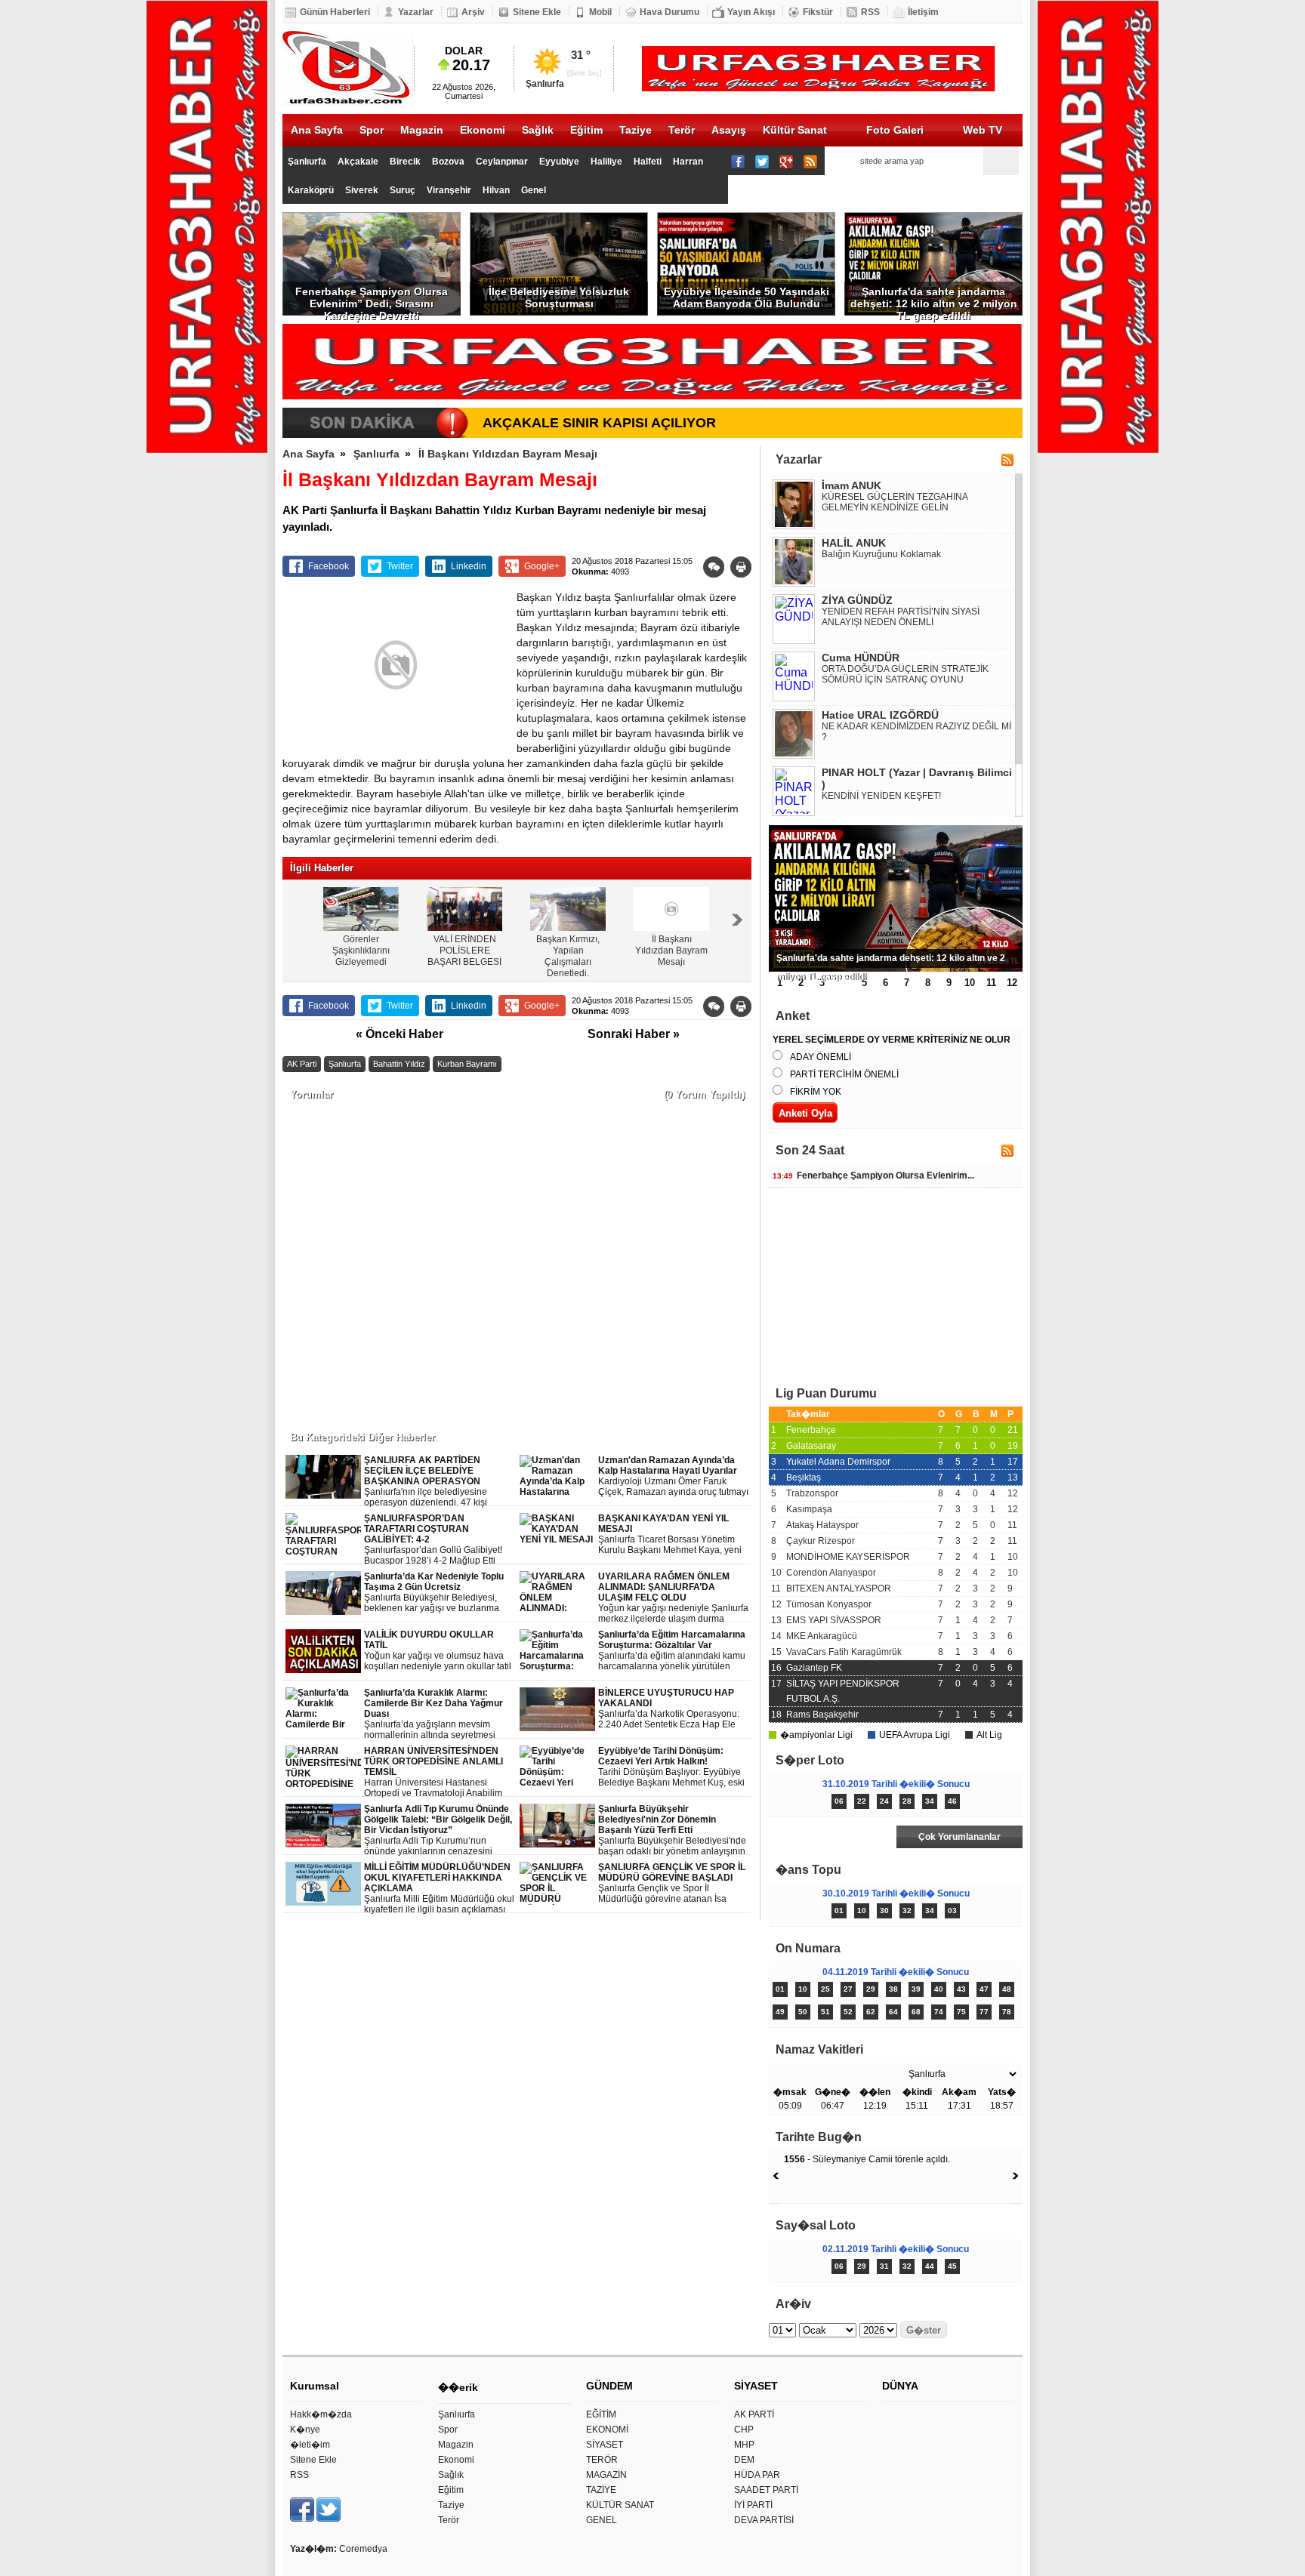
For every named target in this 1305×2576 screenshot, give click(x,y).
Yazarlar (416, 12)
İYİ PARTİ (753, 2505)
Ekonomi (483, 130)
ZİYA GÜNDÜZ (857, 600)
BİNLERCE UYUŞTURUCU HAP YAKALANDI (669, 1709)
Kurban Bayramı (467, 1064)
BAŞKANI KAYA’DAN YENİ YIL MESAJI (670, 1535)
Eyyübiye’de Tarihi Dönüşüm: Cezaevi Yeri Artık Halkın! (671, 1767)
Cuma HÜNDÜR (861, 658)
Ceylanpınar (502, 162)
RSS (870, 12)
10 (970, 983)
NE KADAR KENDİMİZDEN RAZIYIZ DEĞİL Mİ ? (916, 732)
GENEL (602, 2520)
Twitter (400, 566)
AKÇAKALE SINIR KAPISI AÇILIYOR (599, 423)
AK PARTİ (754, 2414)
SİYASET (605, 2445)
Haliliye (606, 162)
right (737, 920)
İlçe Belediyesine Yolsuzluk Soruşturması (559, 297)
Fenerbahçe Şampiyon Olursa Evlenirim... (873, 1176)
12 (1012, 983)
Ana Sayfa (317, 130)
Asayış (729, 130)
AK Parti (302, 1064)
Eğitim (586, 130)
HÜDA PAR (757, 2475)
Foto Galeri (895, 130)
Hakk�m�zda (321, 2414)
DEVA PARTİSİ (764, 2520)
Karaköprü (311, 190)
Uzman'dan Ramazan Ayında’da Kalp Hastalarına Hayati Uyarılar (673, 1476)
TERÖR (602, 2460)
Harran (688, 162)
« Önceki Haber (400, 1034)
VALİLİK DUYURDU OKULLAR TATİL (438, 1651)
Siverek (362, 190)
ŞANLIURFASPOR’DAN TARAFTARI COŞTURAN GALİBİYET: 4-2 (433, 1539)
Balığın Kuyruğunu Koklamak (881, 554)
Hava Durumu (669, 12)
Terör (682, 130)
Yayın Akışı (751, 12)
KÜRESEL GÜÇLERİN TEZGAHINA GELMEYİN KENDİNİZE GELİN (895, 502)
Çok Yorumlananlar (959, 1837)
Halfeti (648, 162)
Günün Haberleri (335, 12)
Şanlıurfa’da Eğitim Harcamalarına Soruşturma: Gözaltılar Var (674, 1651)
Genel (534, 190)
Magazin (422, 130)
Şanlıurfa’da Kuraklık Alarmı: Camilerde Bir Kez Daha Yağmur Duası (439, 1714)
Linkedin (469, 566)
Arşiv (473, 12)
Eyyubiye (559, 162)
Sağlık (538, 130)
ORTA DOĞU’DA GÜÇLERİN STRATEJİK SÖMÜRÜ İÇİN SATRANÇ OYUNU (905, 674)
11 (991, 983)
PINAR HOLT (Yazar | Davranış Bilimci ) (917, 778)
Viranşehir (449, 190)
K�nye (305, 2430)
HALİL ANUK (854, 543)
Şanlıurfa (307, 162)
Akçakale (358, 162)
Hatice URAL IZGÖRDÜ (880, 715)
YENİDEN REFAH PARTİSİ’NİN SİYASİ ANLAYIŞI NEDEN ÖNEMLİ (901, 617)
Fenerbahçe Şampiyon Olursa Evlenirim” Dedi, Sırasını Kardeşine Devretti (372, 300)
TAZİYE (601, 2490)
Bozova (448, 162)
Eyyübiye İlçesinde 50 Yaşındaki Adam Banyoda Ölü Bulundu (747, 297)
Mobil (600, 12)
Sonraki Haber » (634, 1034)
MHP (744, 2445)
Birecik (405, 162)
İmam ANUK (851, 485)
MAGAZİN (606, 2475)
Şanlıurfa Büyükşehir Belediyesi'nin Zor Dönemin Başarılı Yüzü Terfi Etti (672, 1830)
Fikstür (818, 12)
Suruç (403, 190)
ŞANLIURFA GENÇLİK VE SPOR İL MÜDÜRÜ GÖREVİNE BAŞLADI (672, 1883)
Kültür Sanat (795, 130)
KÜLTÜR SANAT (620, 2505)
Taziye (636, 130)
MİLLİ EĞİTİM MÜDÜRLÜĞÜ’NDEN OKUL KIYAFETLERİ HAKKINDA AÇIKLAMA (439, 1889)
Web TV (983, 130)
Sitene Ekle (537, 12)
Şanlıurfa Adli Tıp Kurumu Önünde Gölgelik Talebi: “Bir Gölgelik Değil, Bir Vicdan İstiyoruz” (439, 1830)
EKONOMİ (607, 2430)
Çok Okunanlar (832, 1837)
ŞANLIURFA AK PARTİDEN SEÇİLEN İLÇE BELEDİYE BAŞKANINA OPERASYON (438, 1482)
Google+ (542, 566)
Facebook (329, 566)
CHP (744, 2430)
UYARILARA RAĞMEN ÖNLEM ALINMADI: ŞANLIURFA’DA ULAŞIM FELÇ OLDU (673, 1598)
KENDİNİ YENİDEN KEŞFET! (881, 796)
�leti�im (310, 2445)
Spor (372, 130)
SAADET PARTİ (766, 2490)
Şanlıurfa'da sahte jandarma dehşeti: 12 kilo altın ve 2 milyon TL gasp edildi (934, 300)
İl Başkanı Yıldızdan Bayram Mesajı (508, 454)
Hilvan (496, 190)
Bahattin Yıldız (399, 1064)
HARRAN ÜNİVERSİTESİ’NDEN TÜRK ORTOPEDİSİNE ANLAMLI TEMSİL (440, 1772)
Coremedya (363, 2549)
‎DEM (744, 2460)
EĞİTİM (601, 2414)
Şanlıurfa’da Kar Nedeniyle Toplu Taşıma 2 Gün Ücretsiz (440, 1593)
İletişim (923, 12)
